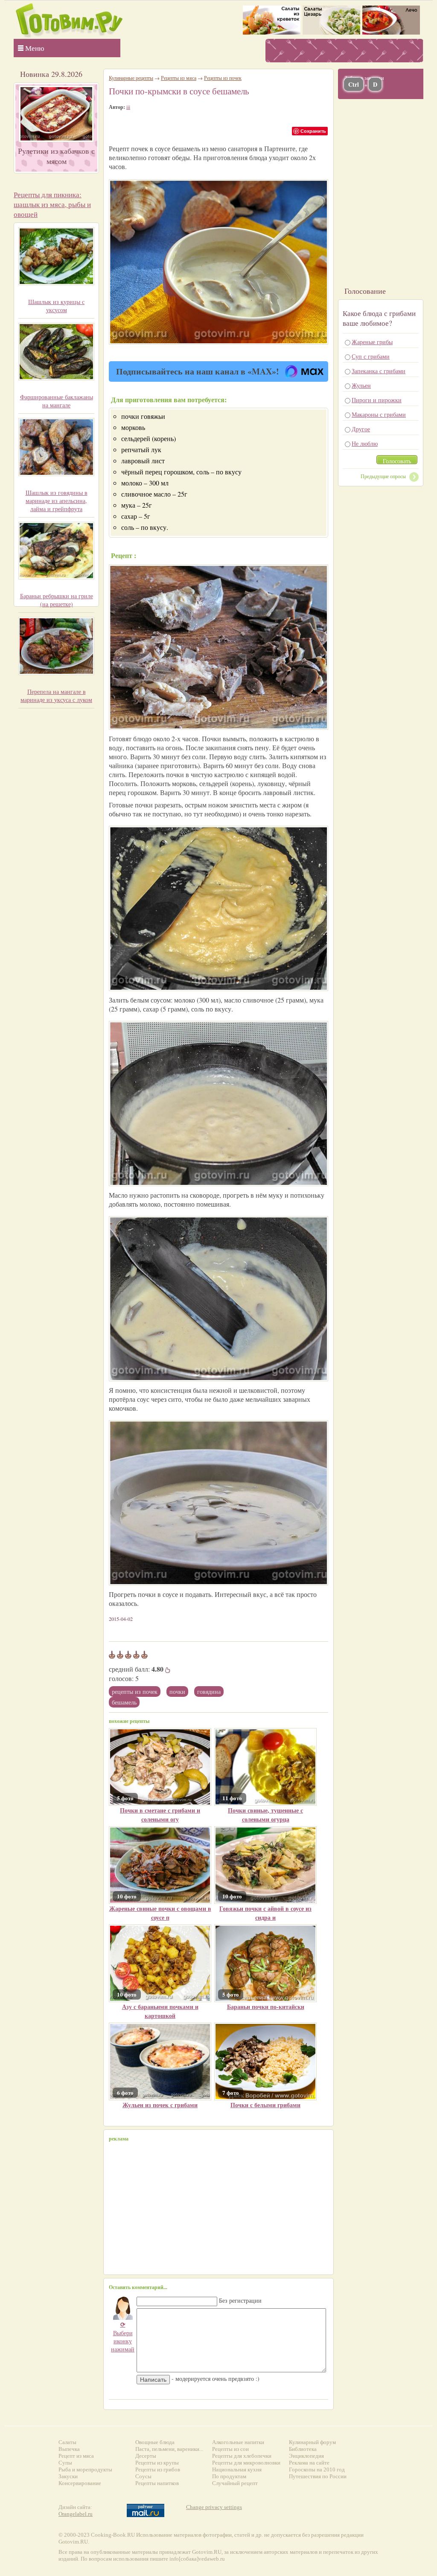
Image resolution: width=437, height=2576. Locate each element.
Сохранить (313, 131)
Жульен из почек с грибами (160, 2105)
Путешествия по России (318, 2476)
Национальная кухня (237, 2469)
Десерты (146, 2456)
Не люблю (365, 443)
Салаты (67, 2442)
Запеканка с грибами (379, 371)
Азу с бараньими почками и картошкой (160, 2011)
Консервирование (80, 2483)
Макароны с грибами (379, 414)
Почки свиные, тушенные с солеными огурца (265, 1815)
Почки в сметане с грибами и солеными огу (160, 1815)
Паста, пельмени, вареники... (169, 2449)
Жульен (361, 385)
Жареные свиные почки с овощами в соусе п (160, 1913)
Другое (361, 429)
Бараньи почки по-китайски (266, 2007)
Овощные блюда (155, 2442)
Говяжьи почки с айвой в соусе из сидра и (265, 1913)
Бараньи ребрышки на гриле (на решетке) (57, 600)
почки (177, 1692)
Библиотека (303, 2449)
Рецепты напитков (157, 2483)
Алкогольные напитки (238, 2442)
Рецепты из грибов (158, 2469)
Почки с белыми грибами (265, 2105)
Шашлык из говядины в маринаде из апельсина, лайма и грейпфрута (57, 501)
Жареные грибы (372, 342)
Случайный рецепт (235, 2483)
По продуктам (229, 2476)
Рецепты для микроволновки (246, 2463)
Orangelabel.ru (76, 2514)
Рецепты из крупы (157, 2463)
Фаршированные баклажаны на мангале (57, 401)
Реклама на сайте (309, 2463)
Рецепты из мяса (179, 78)
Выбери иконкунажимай (123, 2337)
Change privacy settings (214, 2507)
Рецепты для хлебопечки (242, 2456)
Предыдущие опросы (383, 476)
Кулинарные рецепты (131, 78)
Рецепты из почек (135, 1692)
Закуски (68, 2476)
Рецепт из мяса (76, 2456)
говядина (209, 1692)
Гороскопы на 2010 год (317, 2469)
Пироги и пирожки (377, 400)
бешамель (124, 1702)
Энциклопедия (306, 2456)
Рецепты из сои (230, 2449)
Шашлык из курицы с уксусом (56, 306)
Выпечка (69, 2449)
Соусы (143, 2476)
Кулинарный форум (312, 2442)
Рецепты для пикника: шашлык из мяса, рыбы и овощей (52, 204)
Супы (65, 2463)
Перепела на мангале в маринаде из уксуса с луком (56, 696)
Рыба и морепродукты (85, 2469)
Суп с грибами (371, 356)
